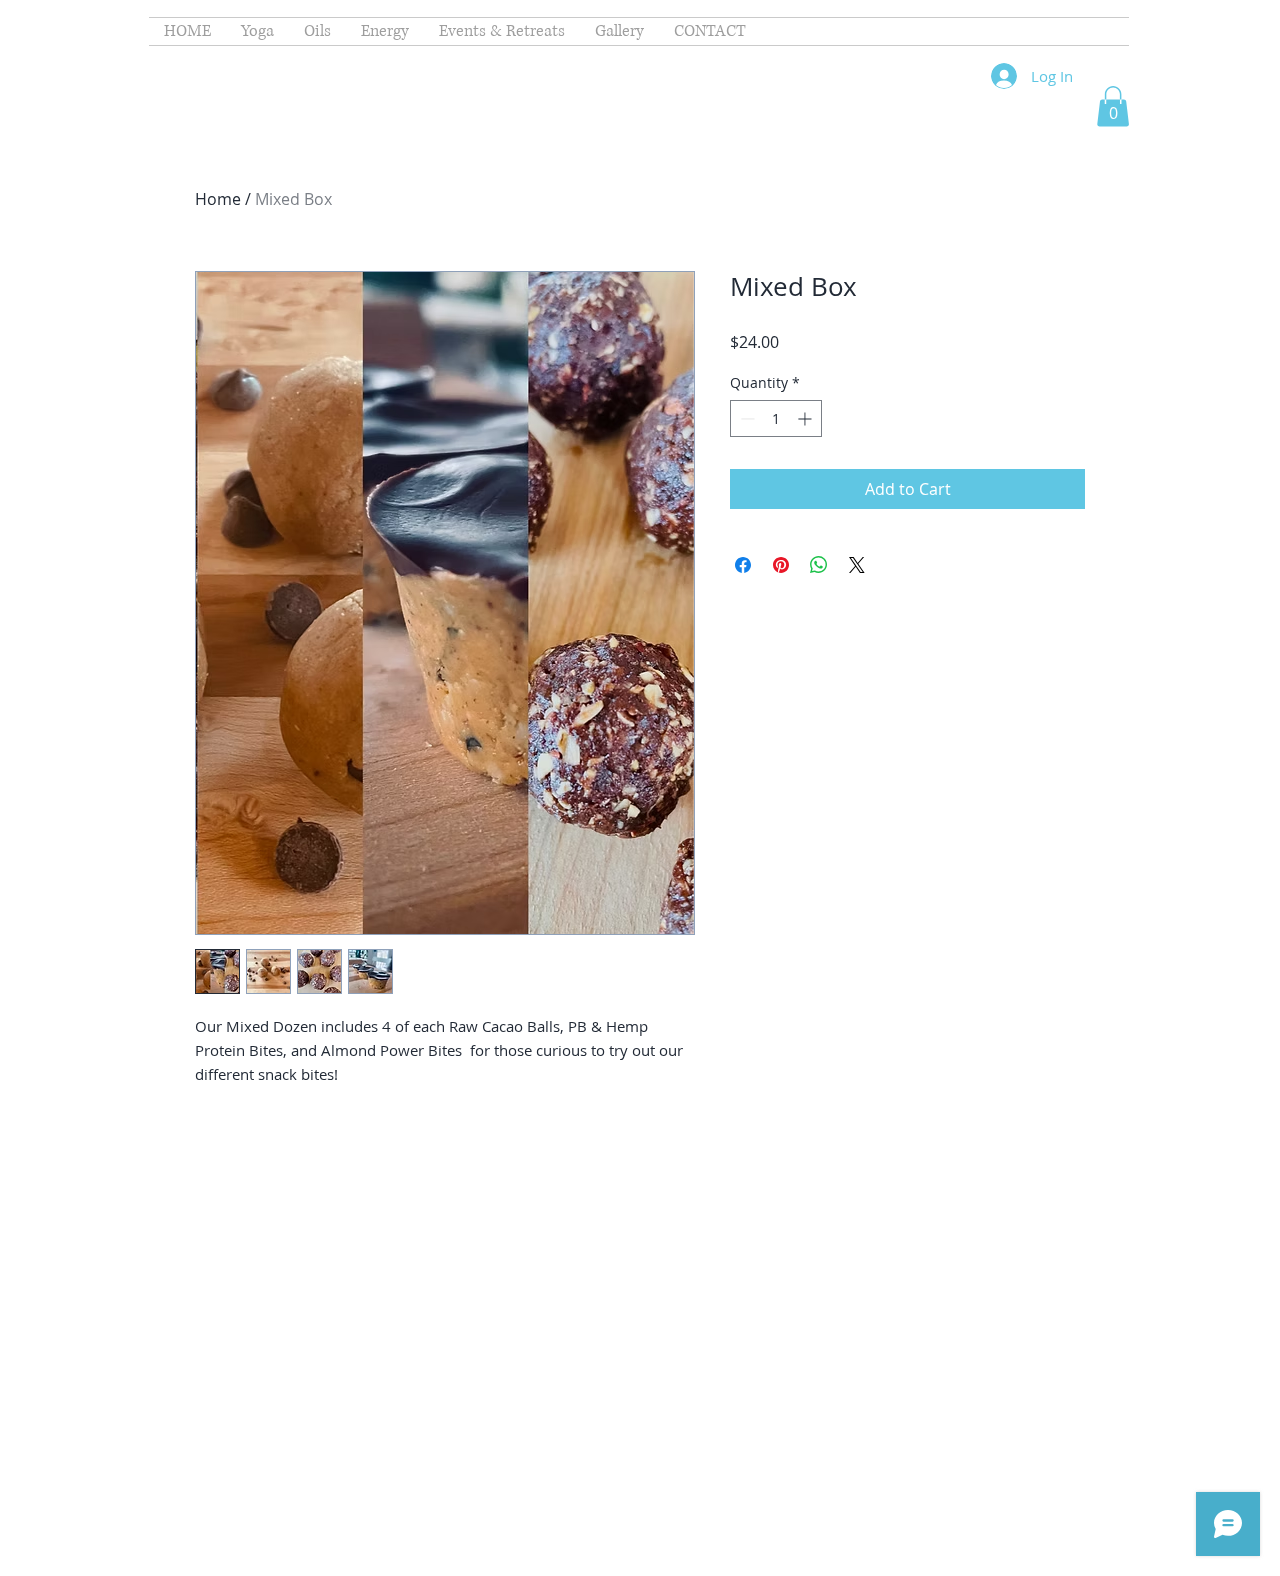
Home (218, 199)
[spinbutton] (776, 418)
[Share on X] (857, 565)
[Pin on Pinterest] (781, 565)
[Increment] (806, 418)
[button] (1113, 106)
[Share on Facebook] (743, 565)
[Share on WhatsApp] (819, 565)
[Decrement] (745, 418)
